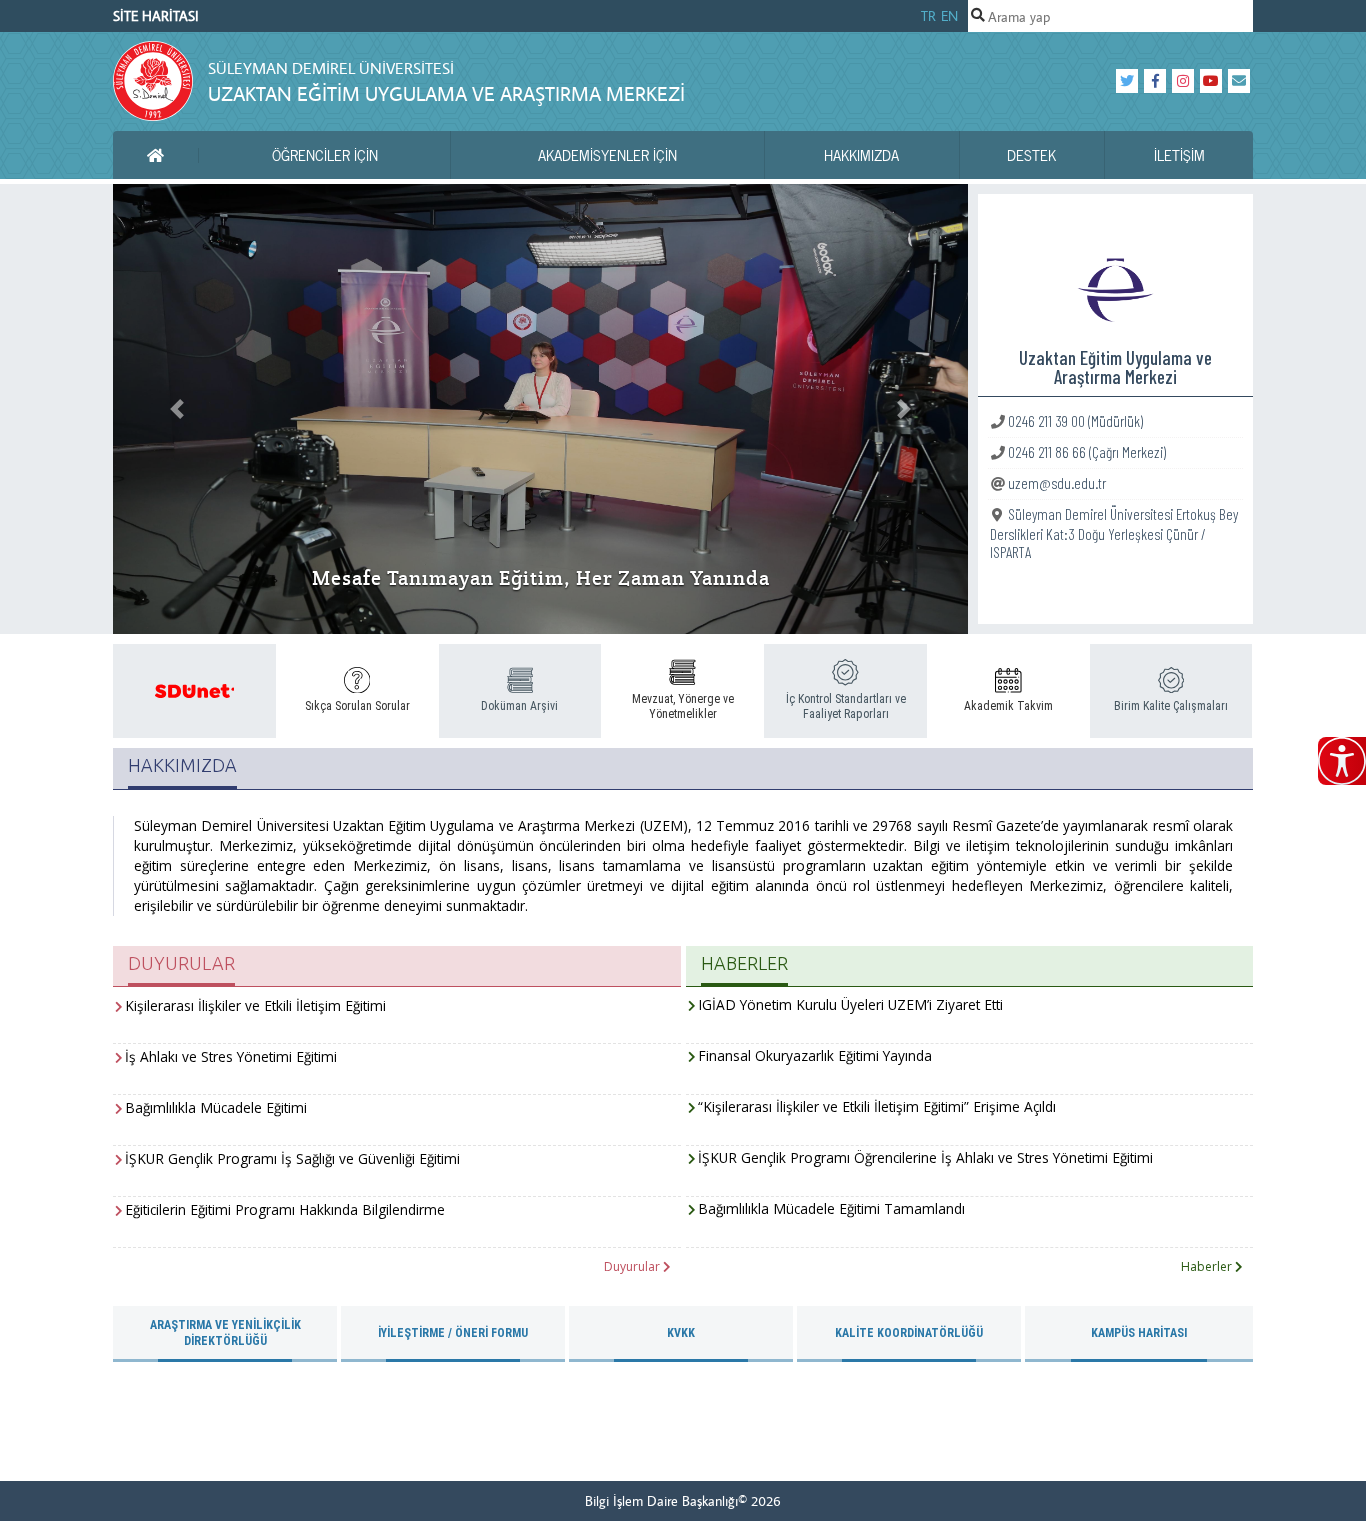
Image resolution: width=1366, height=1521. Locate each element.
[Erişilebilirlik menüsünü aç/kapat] (1342, 761)
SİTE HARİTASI (156, 16)
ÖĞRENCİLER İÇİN (325, 155)
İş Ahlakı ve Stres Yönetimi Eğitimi (231, 1056)
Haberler (1208, 1266)
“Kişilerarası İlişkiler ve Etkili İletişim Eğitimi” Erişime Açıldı (877, 1106)
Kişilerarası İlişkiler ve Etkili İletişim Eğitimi (255, 1005)
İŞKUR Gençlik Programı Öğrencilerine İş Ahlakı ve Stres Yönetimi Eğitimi (925, 1157)
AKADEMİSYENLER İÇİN (607, 155)
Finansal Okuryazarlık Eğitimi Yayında (815, 1055)
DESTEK (1031, 155)
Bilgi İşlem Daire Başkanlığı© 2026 (683, 1501)
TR (928, 16)
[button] (177, 409)
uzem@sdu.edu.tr (1057, 482)
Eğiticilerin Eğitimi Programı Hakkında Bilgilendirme (285, 1209)
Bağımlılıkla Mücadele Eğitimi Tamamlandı (831, 1208)
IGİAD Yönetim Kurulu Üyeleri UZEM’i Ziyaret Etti (850, 1004)
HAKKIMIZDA (861, 155)
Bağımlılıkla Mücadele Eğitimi (216, 1107)
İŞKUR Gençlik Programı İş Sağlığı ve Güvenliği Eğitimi (292, 1158)
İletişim (1179, 155)
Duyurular (633, 1266)
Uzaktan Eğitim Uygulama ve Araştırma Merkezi (446, 93)
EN (949, 16)
